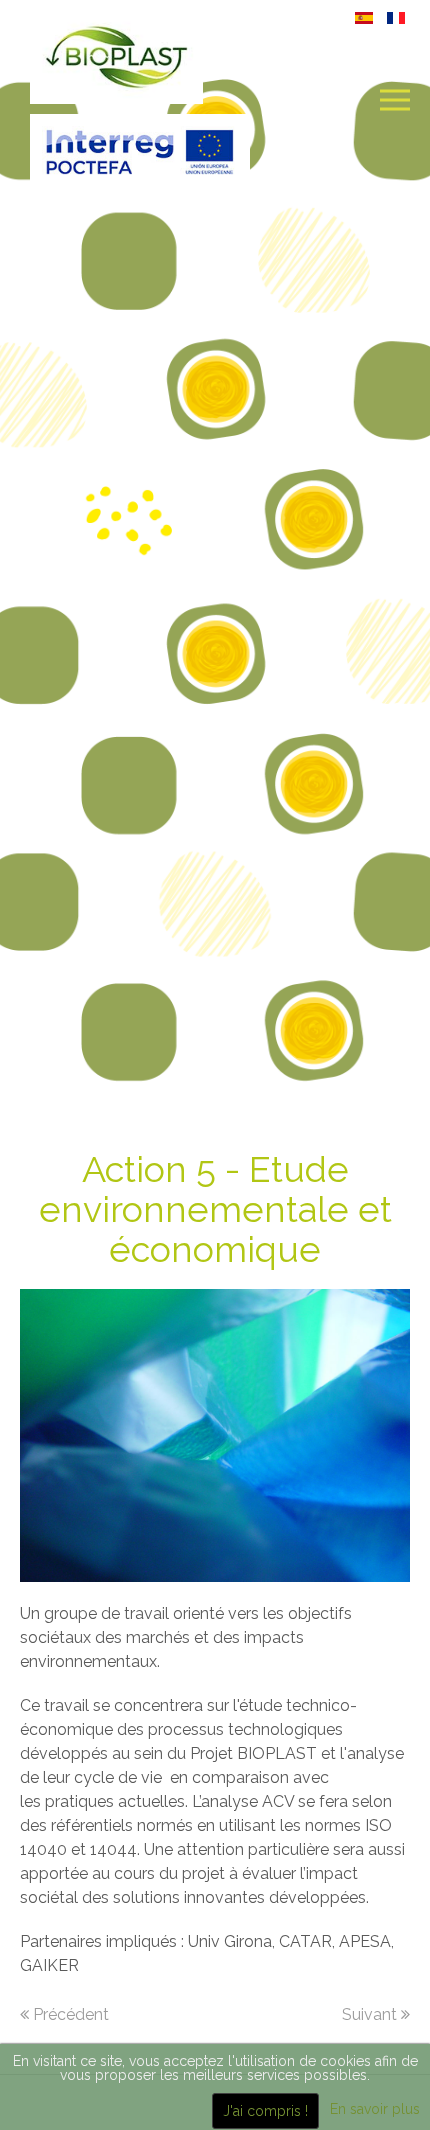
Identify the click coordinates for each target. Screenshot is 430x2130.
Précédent (69, 2014)
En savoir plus (375, 2109)
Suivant (371, 2014)
